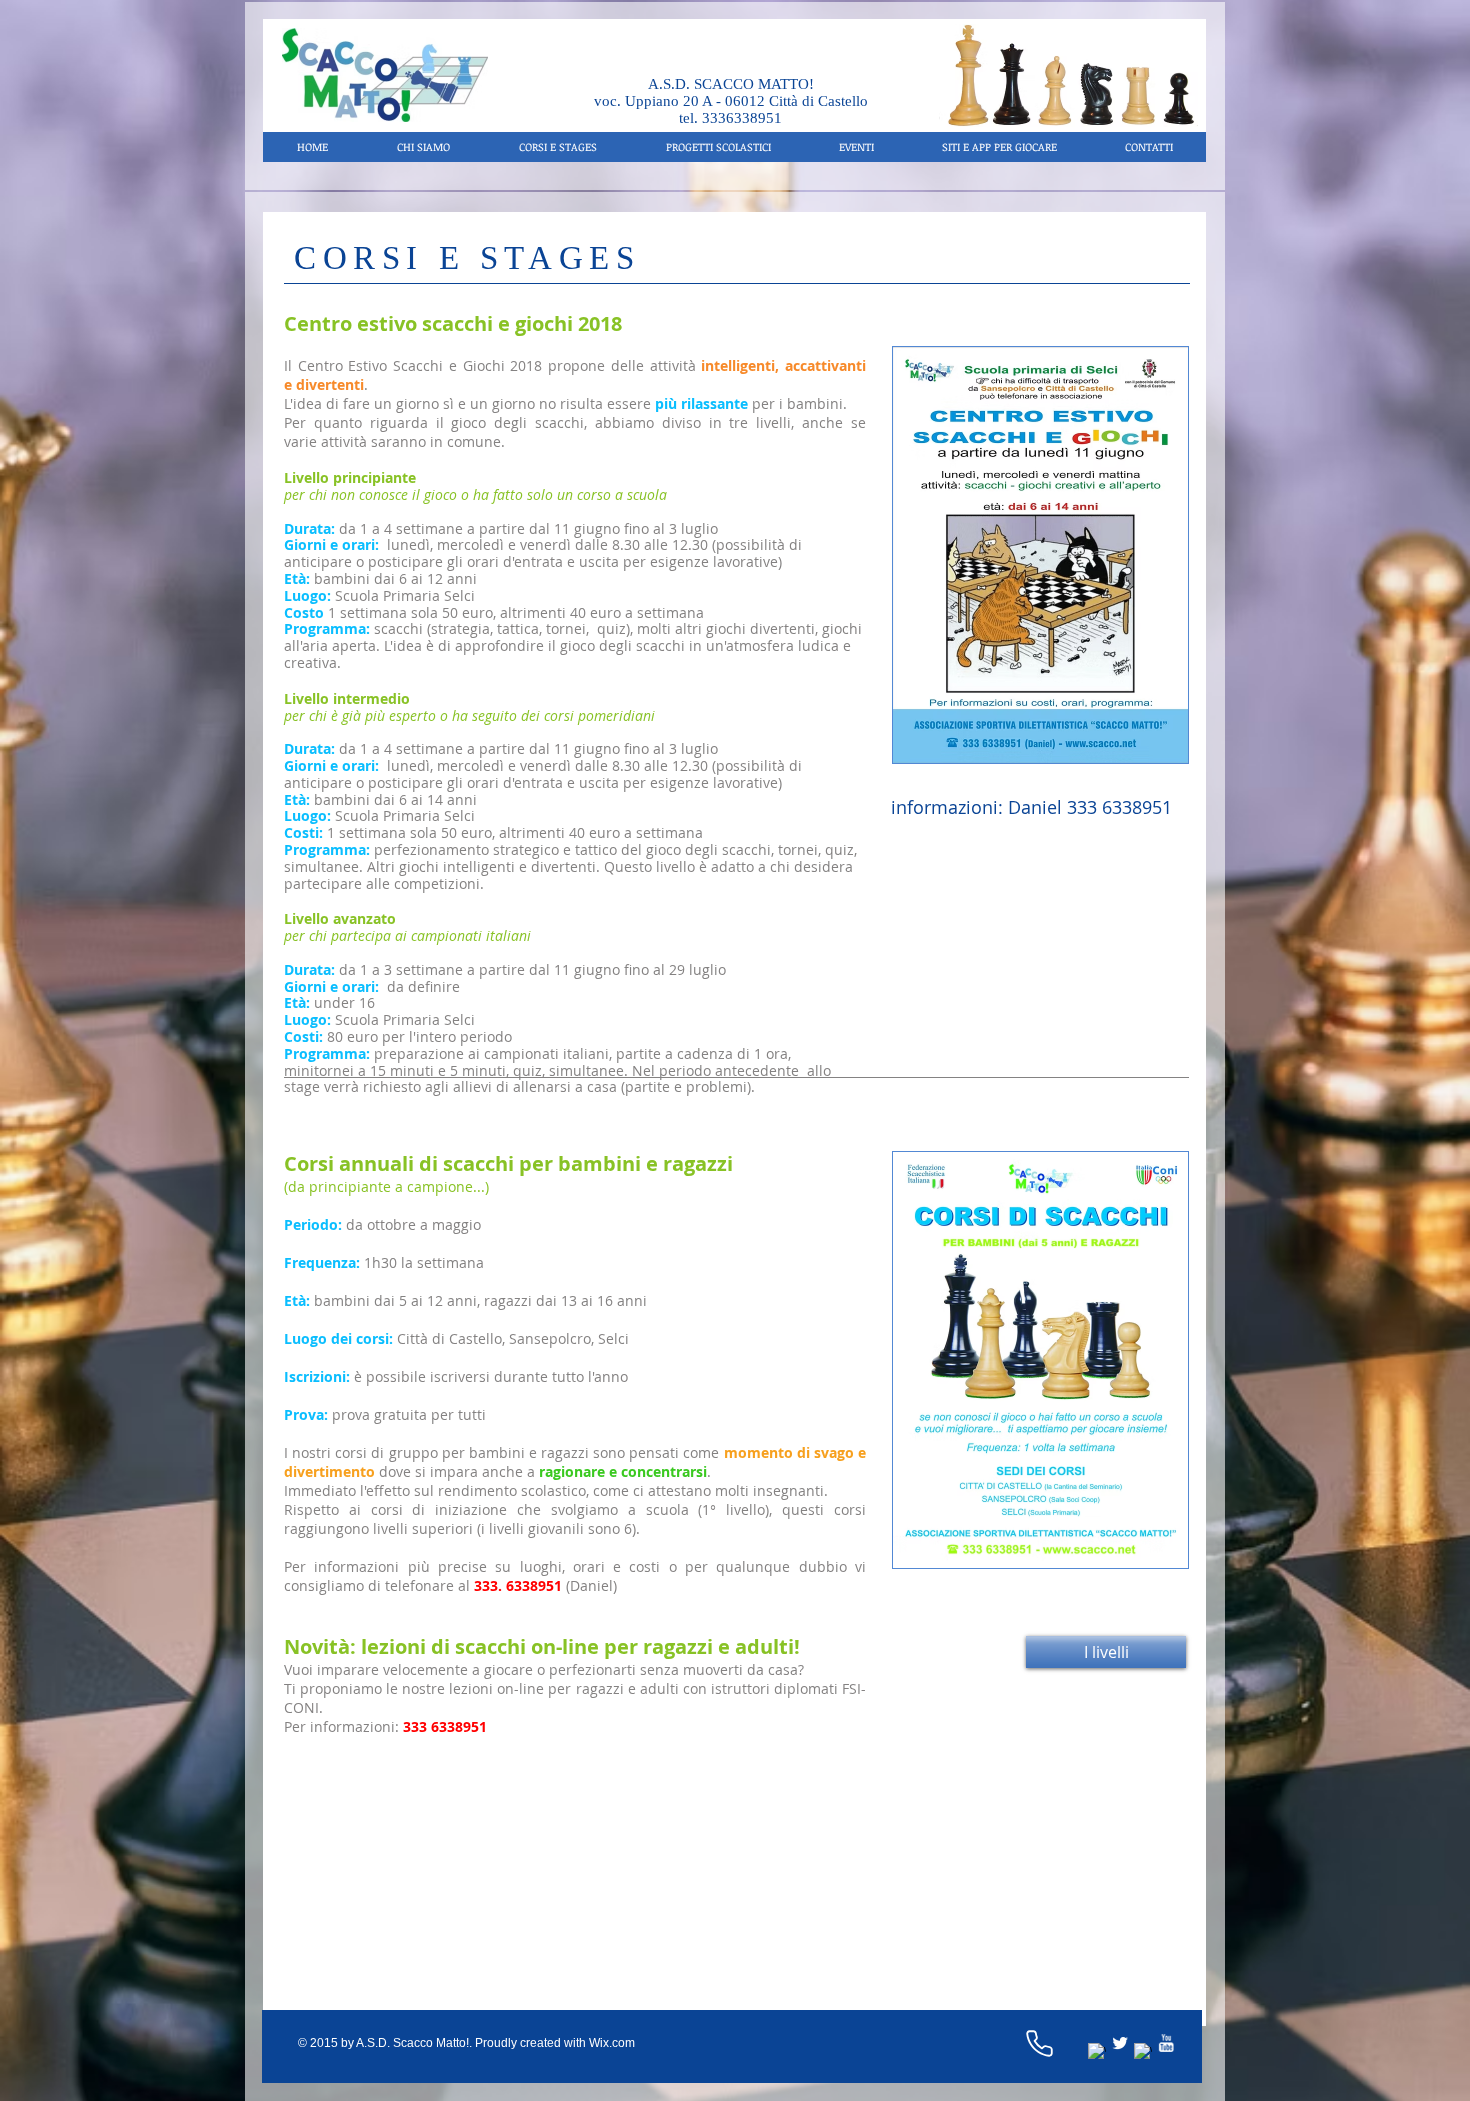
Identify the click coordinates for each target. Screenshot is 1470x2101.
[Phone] (1039, 2043)
